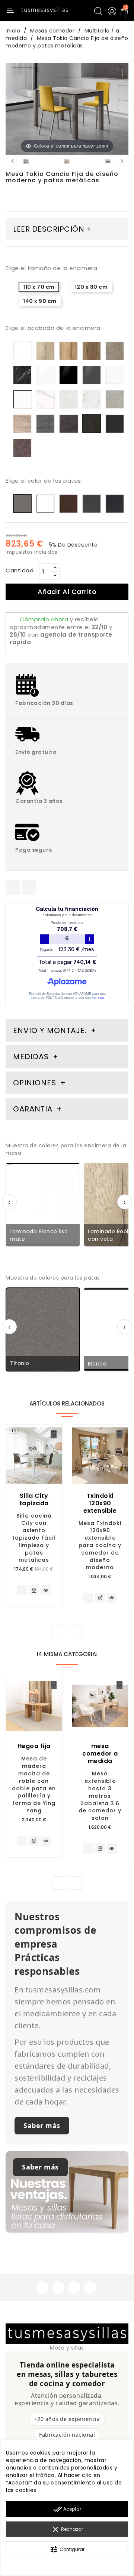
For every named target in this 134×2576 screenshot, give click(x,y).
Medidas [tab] (31, 1057)
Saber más (42, 2125)
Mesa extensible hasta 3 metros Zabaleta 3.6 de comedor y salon (100, 1796)
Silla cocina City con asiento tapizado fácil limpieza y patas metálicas (34, 1538)
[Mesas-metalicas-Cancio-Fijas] (108, 163)
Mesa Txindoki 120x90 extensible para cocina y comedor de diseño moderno (100, 1545)
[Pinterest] (29, 887)
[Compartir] (13, 887)
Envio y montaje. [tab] (50, 1030)
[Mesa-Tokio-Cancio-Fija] (26, 163)
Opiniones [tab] (36, 1083)
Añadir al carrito (67, 592)
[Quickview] (46, 1590)
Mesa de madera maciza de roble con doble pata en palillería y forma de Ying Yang (34, 1785)
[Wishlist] (54, 1434)
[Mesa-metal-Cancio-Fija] (67, 163)
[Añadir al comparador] (34, 1591)
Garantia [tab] (34, 1109)
